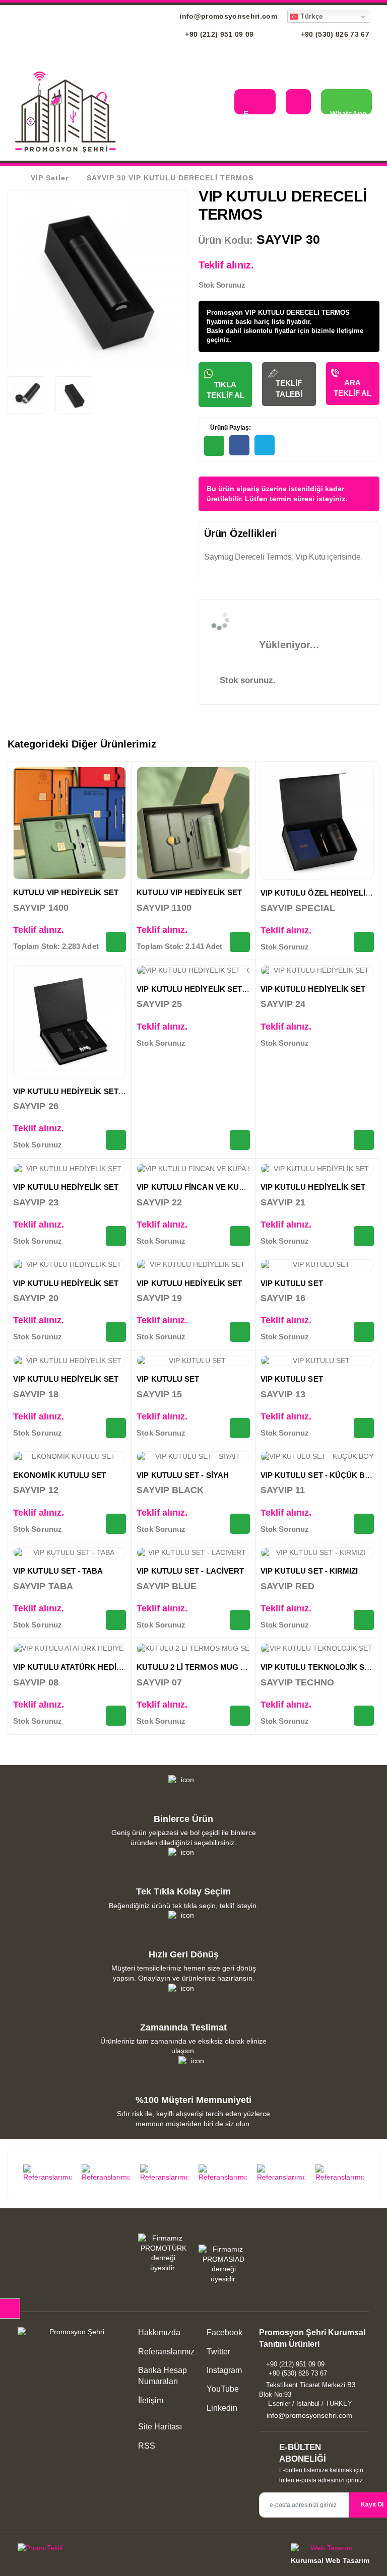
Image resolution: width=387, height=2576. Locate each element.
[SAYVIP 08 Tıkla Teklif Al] (116, 1716)
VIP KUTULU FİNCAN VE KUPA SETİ (202, 1187)
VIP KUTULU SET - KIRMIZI (309, 1571)
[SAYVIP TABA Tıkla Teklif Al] (116, 1620)
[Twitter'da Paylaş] (265, 445)
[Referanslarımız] (47, 2174)
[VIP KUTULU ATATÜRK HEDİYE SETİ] (70, 1649)
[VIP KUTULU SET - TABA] (70, 1553)
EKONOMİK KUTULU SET (59, 1475)
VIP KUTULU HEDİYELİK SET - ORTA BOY (89, 1091)
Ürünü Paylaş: (230, 428)
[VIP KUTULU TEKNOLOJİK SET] (317, 1649)
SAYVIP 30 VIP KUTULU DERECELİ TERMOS (170, 178)
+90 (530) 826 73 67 (334, 34)
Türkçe (310, 16)
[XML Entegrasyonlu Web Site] (103, 2550)
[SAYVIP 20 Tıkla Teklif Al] (116, 1332)
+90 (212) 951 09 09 (218, 34)
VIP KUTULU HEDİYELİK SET (313, 989)
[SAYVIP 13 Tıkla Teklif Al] (364, 1428)
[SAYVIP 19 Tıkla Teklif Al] (240, 1332)
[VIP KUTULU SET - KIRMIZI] (317, 1553)
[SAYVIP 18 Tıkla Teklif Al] (116, 1428)
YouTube (222, 2389)
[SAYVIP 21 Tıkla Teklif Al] (364, 1236)
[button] (219, 103)
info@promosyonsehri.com (227, 16)
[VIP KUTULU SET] (317, 1265)
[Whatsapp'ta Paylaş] (214, 446)
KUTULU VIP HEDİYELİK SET (66, 892)
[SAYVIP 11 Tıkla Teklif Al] (364, 1524)
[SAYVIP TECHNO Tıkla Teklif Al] (364, 1716)
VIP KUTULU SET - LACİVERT (190, 1571)
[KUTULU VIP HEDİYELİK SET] (70, 823)
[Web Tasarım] (330, 2550)
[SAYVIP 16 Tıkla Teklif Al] (364, 1332)
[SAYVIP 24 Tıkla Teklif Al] (364, 1140)
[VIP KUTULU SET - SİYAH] (193, 1457)
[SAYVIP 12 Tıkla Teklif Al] (116, 1524)
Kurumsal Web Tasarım (330, 2560)
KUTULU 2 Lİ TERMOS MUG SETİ (197, 1667)
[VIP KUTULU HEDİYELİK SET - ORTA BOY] (70, 1022)
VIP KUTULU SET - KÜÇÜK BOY (318, 1475)
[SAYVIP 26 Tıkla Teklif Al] (116, 1140)
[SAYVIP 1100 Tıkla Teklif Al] (240, 942)
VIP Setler (50, 178)
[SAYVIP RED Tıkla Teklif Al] (364, 1620)
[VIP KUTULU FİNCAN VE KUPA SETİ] (193, 1169)
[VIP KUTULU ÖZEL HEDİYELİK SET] (317, 823)
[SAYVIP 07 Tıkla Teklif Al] (240, 1716)
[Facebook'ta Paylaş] (239, 445)
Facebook (223, 2332)
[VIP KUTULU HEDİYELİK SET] (317, 971)
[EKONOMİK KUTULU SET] (70, 1457)
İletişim (151, 2400)
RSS (147, 2446)
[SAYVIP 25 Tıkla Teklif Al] (240, 1140)
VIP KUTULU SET (292, 1283)
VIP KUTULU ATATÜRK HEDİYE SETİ (79, 1667)
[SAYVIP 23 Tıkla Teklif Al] (116, 1236)
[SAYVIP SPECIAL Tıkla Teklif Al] (364, 942)
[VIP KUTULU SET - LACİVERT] (193, 1553)
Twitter (217, 2352)
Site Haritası (160, 2427)
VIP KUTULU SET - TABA (58, 1571)
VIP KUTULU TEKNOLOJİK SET (317, 1667)
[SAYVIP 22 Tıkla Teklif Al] (240, 1236)
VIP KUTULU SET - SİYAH (183, 1475)
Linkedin (221, 2408)
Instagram (223, 2370)
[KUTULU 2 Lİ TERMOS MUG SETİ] (193, 1649)
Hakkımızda (159, 2332)
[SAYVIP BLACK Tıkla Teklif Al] (240, 1524)
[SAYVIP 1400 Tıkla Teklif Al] (116, 942)
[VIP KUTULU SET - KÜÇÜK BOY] (317, 1457)
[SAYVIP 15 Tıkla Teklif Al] (240, 1428)
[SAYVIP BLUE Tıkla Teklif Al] (240, 1620)
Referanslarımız (166, 2352)
